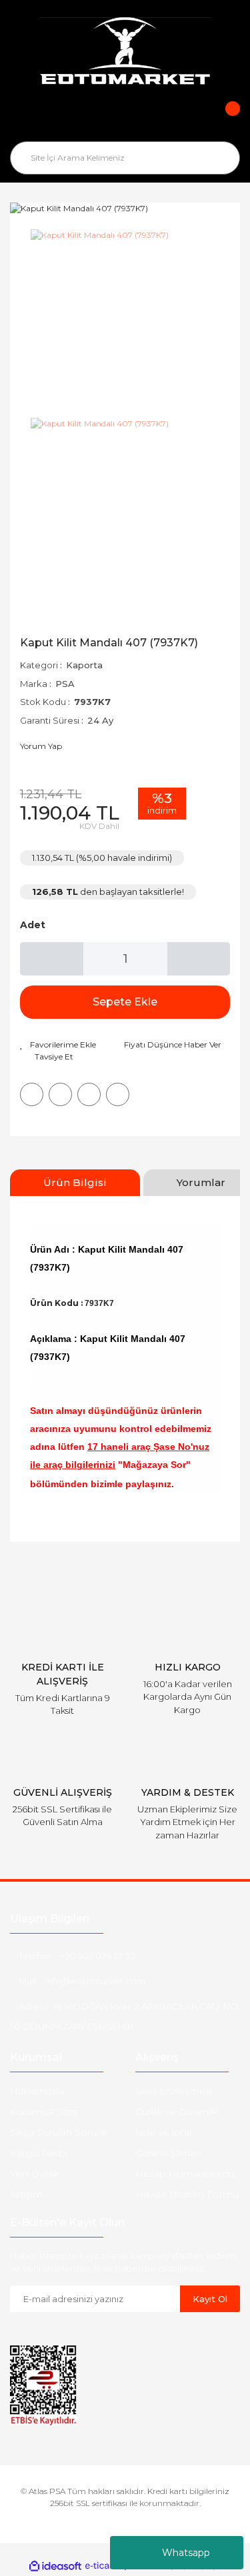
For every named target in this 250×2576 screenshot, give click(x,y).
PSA (65, 684)
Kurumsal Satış (44, 2112)
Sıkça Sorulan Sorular (59, 2132)
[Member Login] (125, 118)
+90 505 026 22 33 (98, 1956)
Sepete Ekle (125, 1002)
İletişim (26, 2194)
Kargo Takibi (39, 2153)
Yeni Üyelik (35, 2174)
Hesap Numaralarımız (185, 2174)
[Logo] (125, 53)
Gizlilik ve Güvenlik (177, 2112)
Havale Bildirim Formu (187, 2194)
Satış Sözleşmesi (174, 2091)
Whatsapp (186, 2553)
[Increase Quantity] (199, 959)
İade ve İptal (163, 2132)
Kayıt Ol (210, 2299)
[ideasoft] (55, 2566)
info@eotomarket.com (95, 1981)
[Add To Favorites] (58, 1045)
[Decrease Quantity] (52, 959)
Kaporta (84, 665)
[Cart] (223, 118)
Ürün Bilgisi (75, 1182)
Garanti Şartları (168, 2153)
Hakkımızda (37, 2091)
